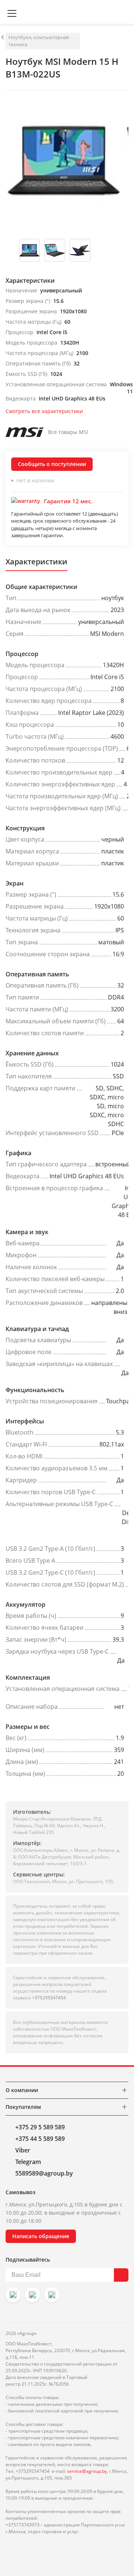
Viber (23, 2150)
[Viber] (32, 2295)
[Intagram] (13, 2295)
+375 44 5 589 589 (40, 2139)
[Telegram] (52, 2295)
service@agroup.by (87, 2471)
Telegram (28, 2162)
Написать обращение (41, 2236)
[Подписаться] (121, 2275)
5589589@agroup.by (44, 2173)
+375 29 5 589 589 (40, 2127)
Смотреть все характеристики (44, 411)
